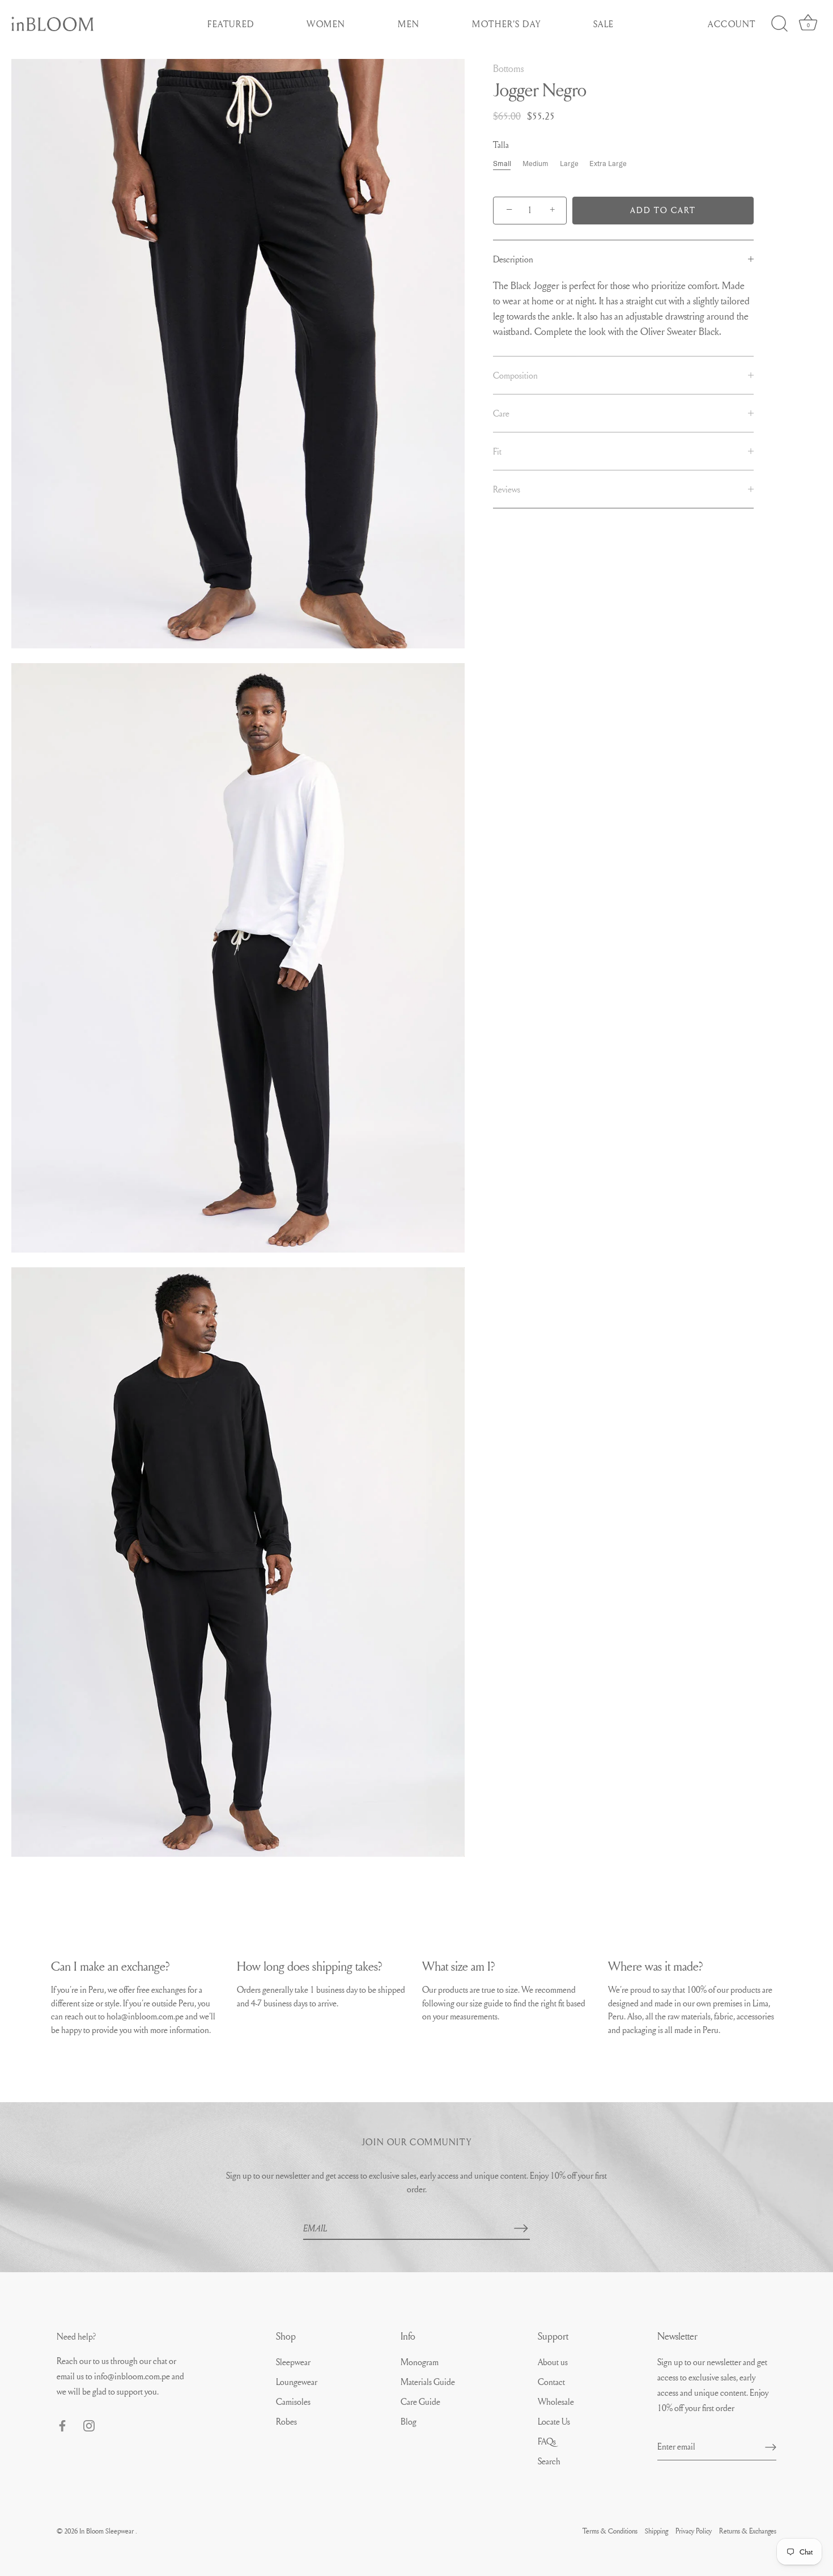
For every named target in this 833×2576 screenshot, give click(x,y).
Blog (409, 2421)
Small (502, 164)
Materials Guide (428, 2382)
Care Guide (420, 2401)
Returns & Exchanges (748, 2531)
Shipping (656, 2531)
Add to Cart (663, 210)
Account (732, 24)
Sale (604, 24)
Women (326, 24)
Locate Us (554, 2421)
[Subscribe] (521, 2228)
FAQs (547, 2441)
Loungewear (297, 2382)
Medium (535, 164)
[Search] (779, 24)
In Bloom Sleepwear (107, 2531)
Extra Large (608, 164)
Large (569, 164)
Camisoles (293, 2401)
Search (549, 2461)
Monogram (420, 2362)
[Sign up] (771, 2446)
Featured (231, 24)
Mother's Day (506, 24)
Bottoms (508, 68)
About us (553, 2362)
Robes (286, 2421)
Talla (501, 145)
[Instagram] (89, 2424)
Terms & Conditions (610, 2531)
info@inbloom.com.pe (133, 2376)
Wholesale (556, 2401)
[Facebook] (62, 2424)
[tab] (623, 259)
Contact (551, 2382)
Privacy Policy (694, 2531)
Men (409, 24)
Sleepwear (293, 2362)
